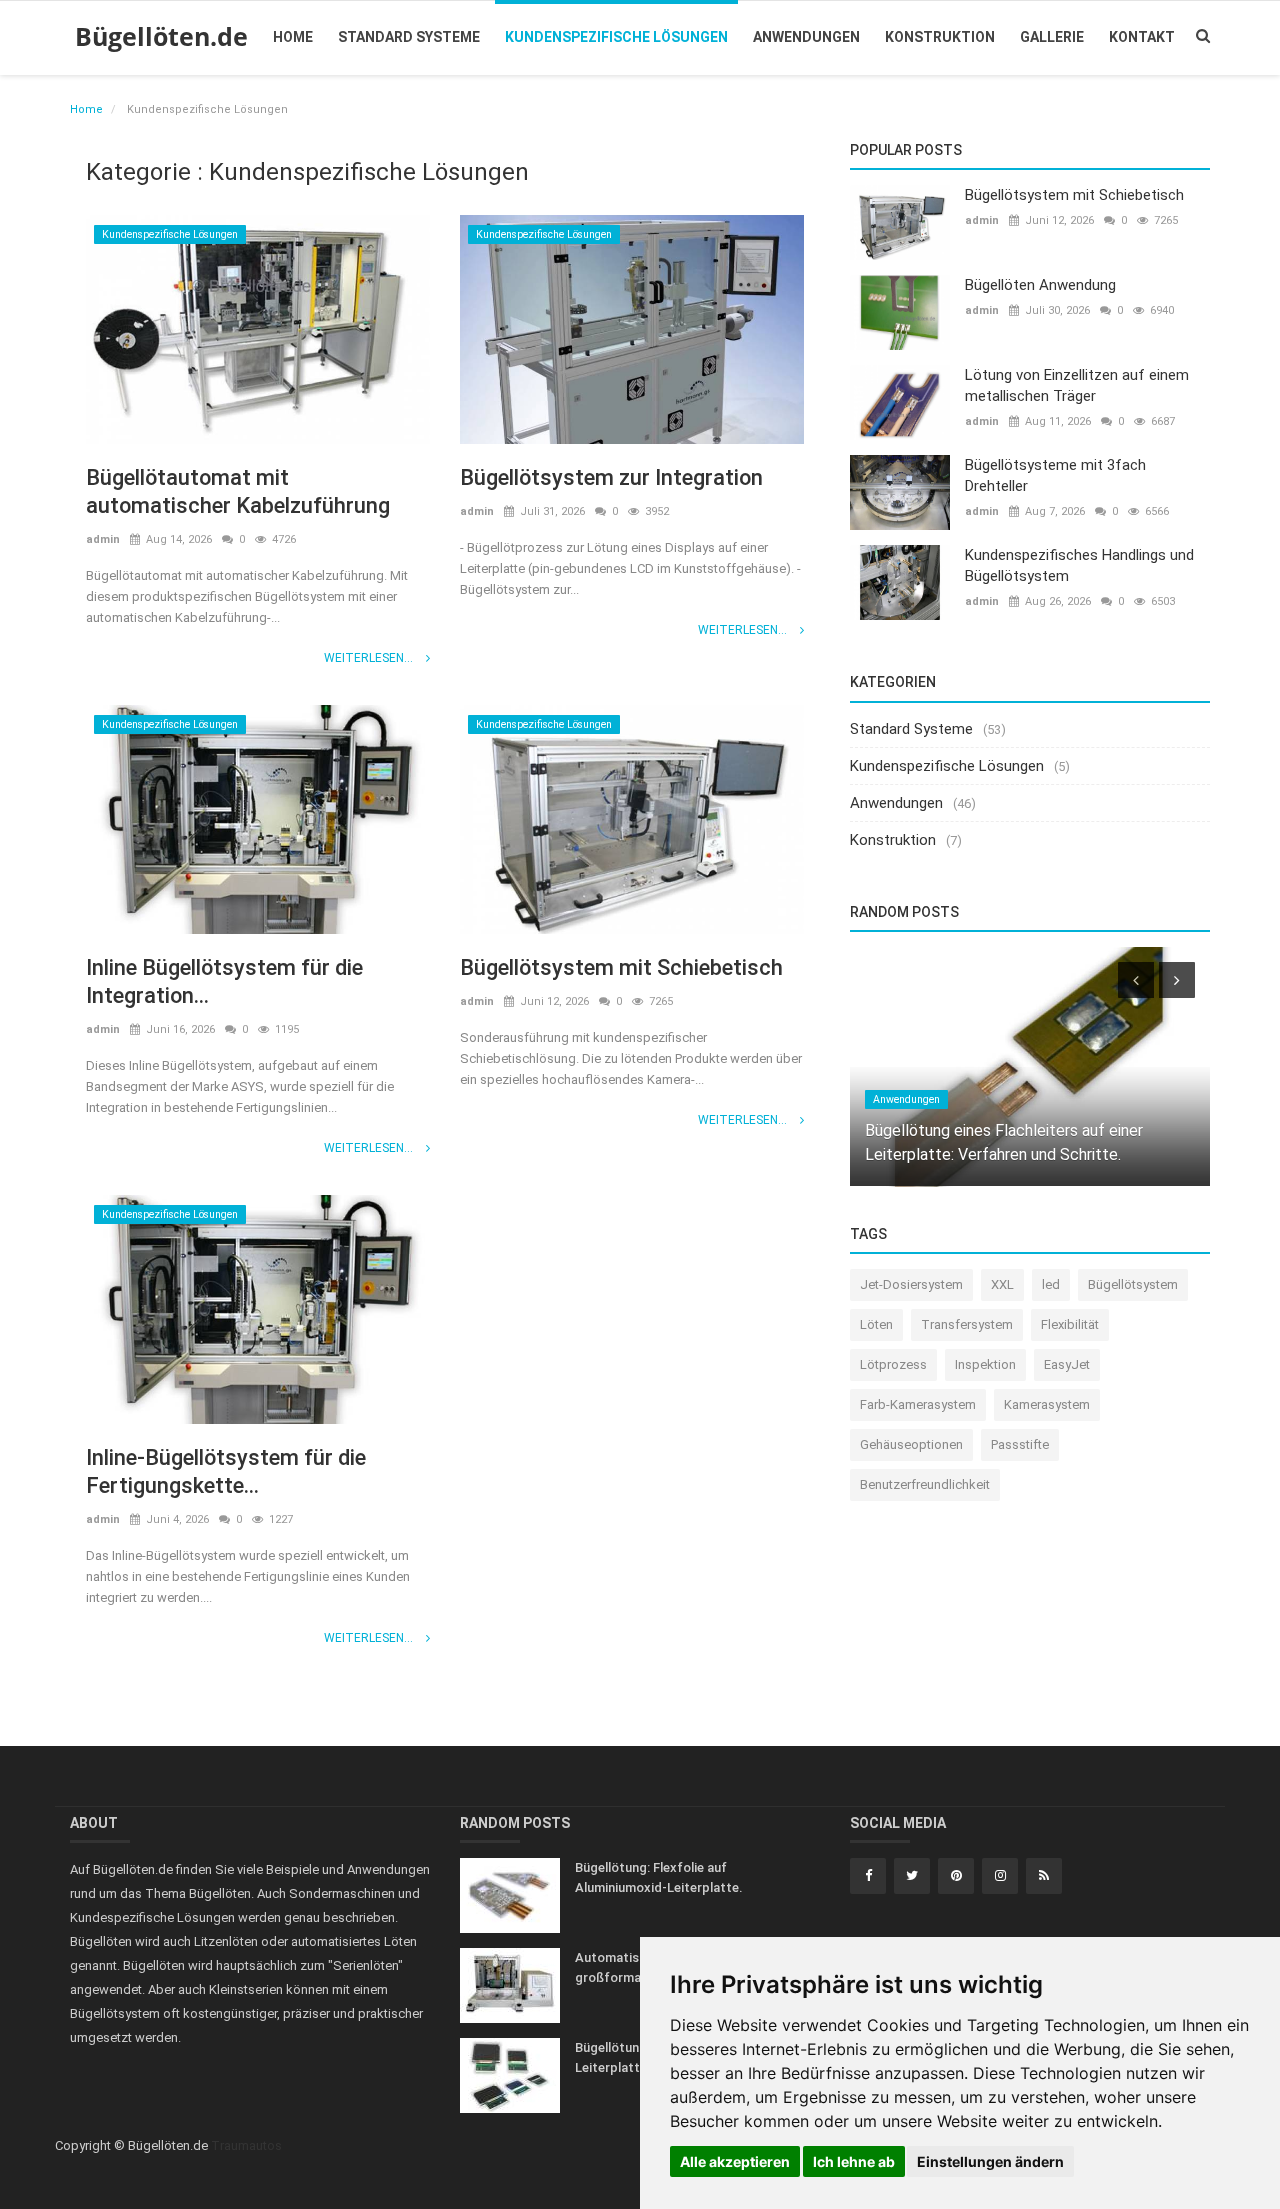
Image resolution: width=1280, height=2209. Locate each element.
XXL (1002, 1284)
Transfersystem (967, 1324)
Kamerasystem (1047, 1404)
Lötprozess (893, 1364)
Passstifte (1020, 1444)
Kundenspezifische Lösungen (616, 37)
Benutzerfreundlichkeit (925, 1484)
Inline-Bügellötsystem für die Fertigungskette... (226, 1471)
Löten (876, 1324)
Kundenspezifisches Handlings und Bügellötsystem (1079, 565)
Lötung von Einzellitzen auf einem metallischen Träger (1077, 385)
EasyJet (1067, 1364)
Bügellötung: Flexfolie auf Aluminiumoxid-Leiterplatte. (659, 1877)
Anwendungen (806, 37)
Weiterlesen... (370, 658)
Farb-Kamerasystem (918, 1404)
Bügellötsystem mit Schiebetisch (621, 967)
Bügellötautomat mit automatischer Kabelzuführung (238, 491)
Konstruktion (940, 37)
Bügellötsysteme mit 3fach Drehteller (1055, 475)
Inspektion (985, 1364)
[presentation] (1136, 980)
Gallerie (1052, 37)
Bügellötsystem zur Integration (611, 477)
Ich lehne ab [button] (854, 2161)
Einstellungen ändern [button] (990, 2161)
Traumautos (246, 2145)
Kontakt (1142, 37)
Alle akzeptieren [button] (735, 2161)
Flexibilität (1070, 1324)
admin (103, 539)
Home (293, 37)
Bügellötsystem (1133, 1284)
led (1051, 1284)
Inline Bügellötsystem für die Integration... (224, 981)
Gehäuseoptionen (911, 1444)
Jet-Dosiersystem (911, 1284)
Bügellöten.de (161, 36)
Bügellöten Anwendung (1040, 285)
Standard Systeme (409, 37)
